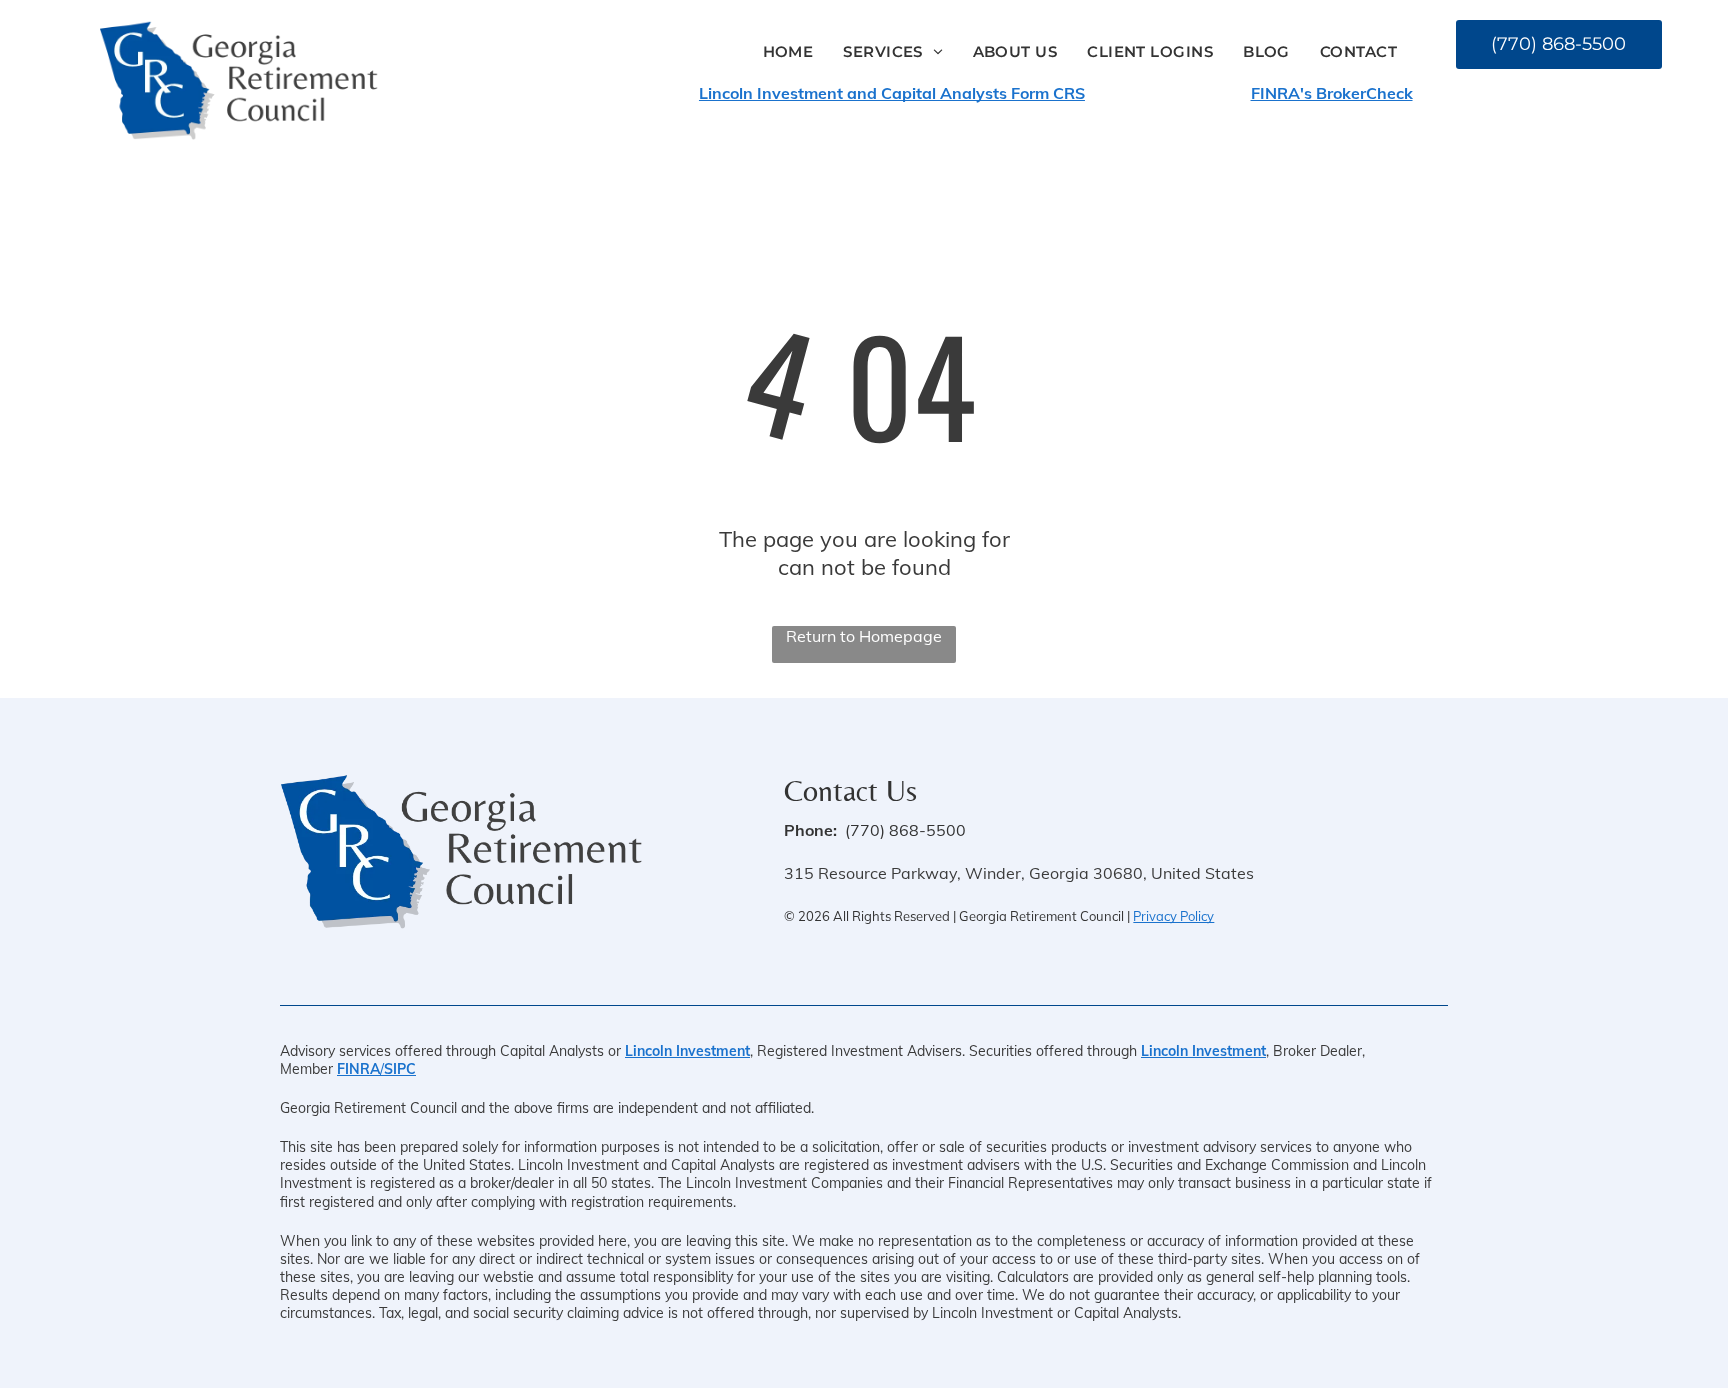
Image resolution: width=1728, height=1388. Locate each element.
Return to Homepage (864, 636)
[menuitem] (788, 51)
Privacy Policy (1173, 916)
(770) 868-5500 (905, 830)
